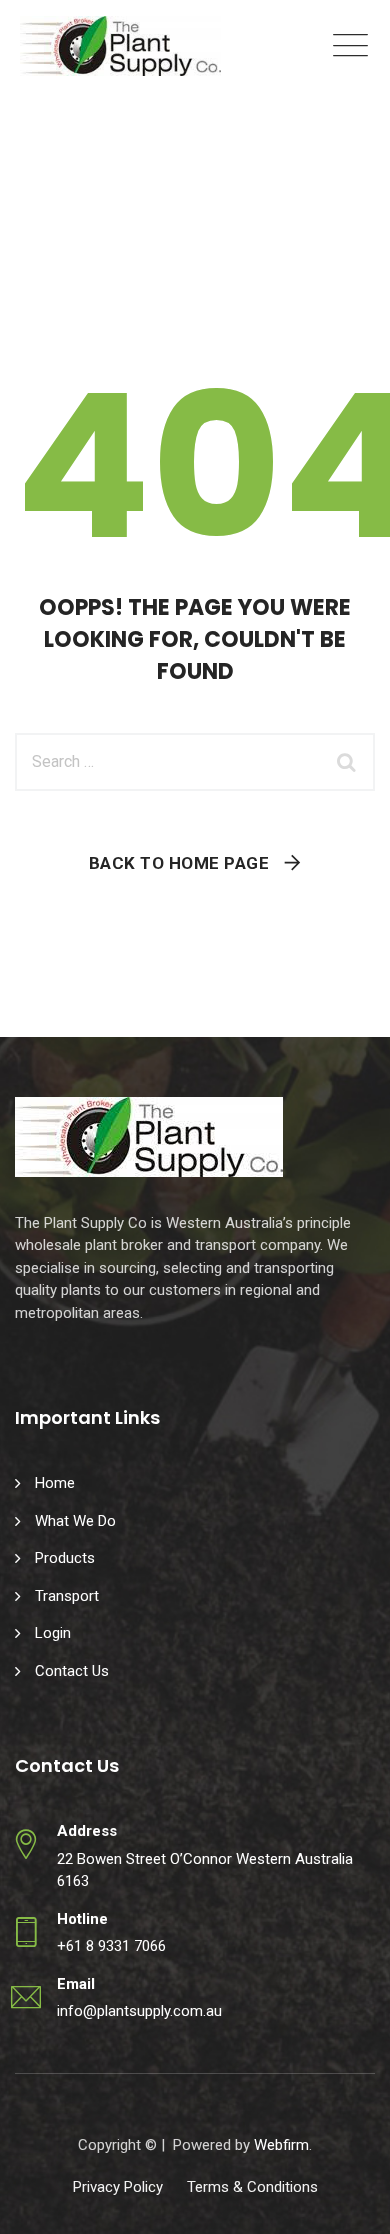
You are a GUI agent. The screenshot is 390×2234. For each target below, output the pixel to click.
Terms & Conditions (252, 2187)
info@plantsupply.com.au (139, 2011)
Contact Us (72, 1671)
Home (55, 1483)
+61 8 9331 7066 (111, 1946)
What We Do (75, 1521)
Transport (67, 1596)
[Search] (350, 762)
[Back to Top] (347, 2201)
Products (65, 1558)
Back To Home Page (179, 863)
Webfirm (281, 2145)
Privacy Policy (118, 2187)
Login (53, 1633)
